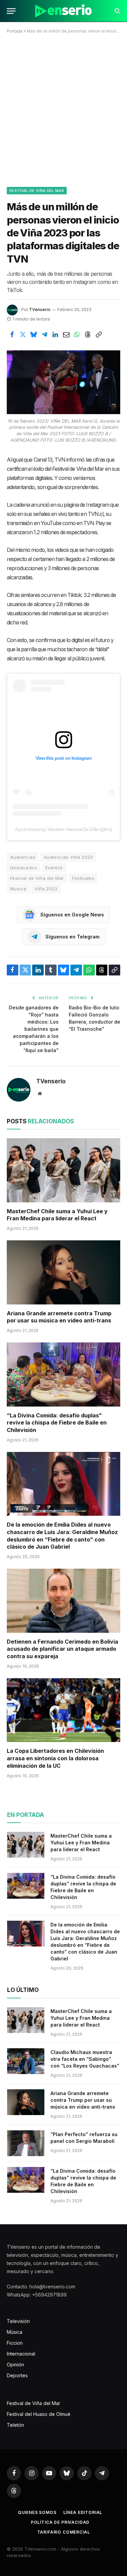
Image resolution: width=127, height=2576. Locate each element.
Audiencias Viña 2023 (68, 857)
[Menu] (11, 11)
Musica (18, 889)
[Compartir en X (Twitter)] (23, 335)
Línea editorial (83, 2512)
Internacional (21, 2354)
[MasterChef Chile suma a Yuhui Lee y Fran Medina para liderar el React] (63, 1170)
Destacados (24, 868)
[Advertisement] (63, 109)
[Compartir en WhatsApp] (77, 335)
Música (15, 2332)
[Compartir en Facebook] (12, 335)
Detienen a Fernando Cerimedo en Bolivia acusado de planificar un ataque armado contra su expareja (62, 1649)
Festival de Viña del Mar (37, 191)
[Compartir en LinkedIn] (55, 335)
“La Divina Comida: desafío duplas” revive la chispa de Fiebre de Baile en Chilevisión (57, 1423)
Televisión (18, 2321)
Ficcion (15, 2343)
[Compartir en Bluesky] (34, 335)
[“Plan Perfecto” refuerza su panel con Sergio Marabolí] (26, 2143)
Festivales (83, 878)
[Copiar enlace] (99, 335)
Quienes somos (37, 2512)
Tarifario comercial (64, 2532)
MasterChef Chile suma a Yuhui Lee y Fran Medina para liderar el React (57, 1215)
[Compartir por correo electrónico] (66, 335)
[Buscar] (117, 11)
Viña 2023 (46, 889)
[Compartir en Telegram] (44, 335)
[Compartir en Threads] (88, 335)
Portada (15, 31)
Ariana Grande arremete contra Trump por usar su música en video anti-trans (59, 1317)
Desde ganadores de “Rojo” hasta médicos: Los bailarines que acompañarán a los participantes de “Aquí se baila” (34, 1029)
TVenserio (40, 309)
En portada (26, 1815)
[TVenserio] (63, 11)
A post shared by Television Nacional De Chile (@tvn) (63, 829)
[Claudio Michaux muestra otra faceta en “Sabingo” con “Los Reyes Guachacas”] (26, 2061)
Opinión (15, 2365)
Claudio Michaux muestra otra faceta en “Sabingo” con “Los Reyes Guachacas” (85, 2059)
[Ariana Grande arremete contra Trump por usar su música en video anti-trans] (63, 1272)
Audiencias (23, 857)
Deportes (17, 2375)
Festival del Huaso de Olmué (39, 2414)
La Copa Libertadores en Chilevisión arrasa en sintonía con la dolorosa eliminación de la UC (55, 1758)
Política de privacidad (60, 2522)
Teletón (15, 2425)
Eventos (54, 868)
